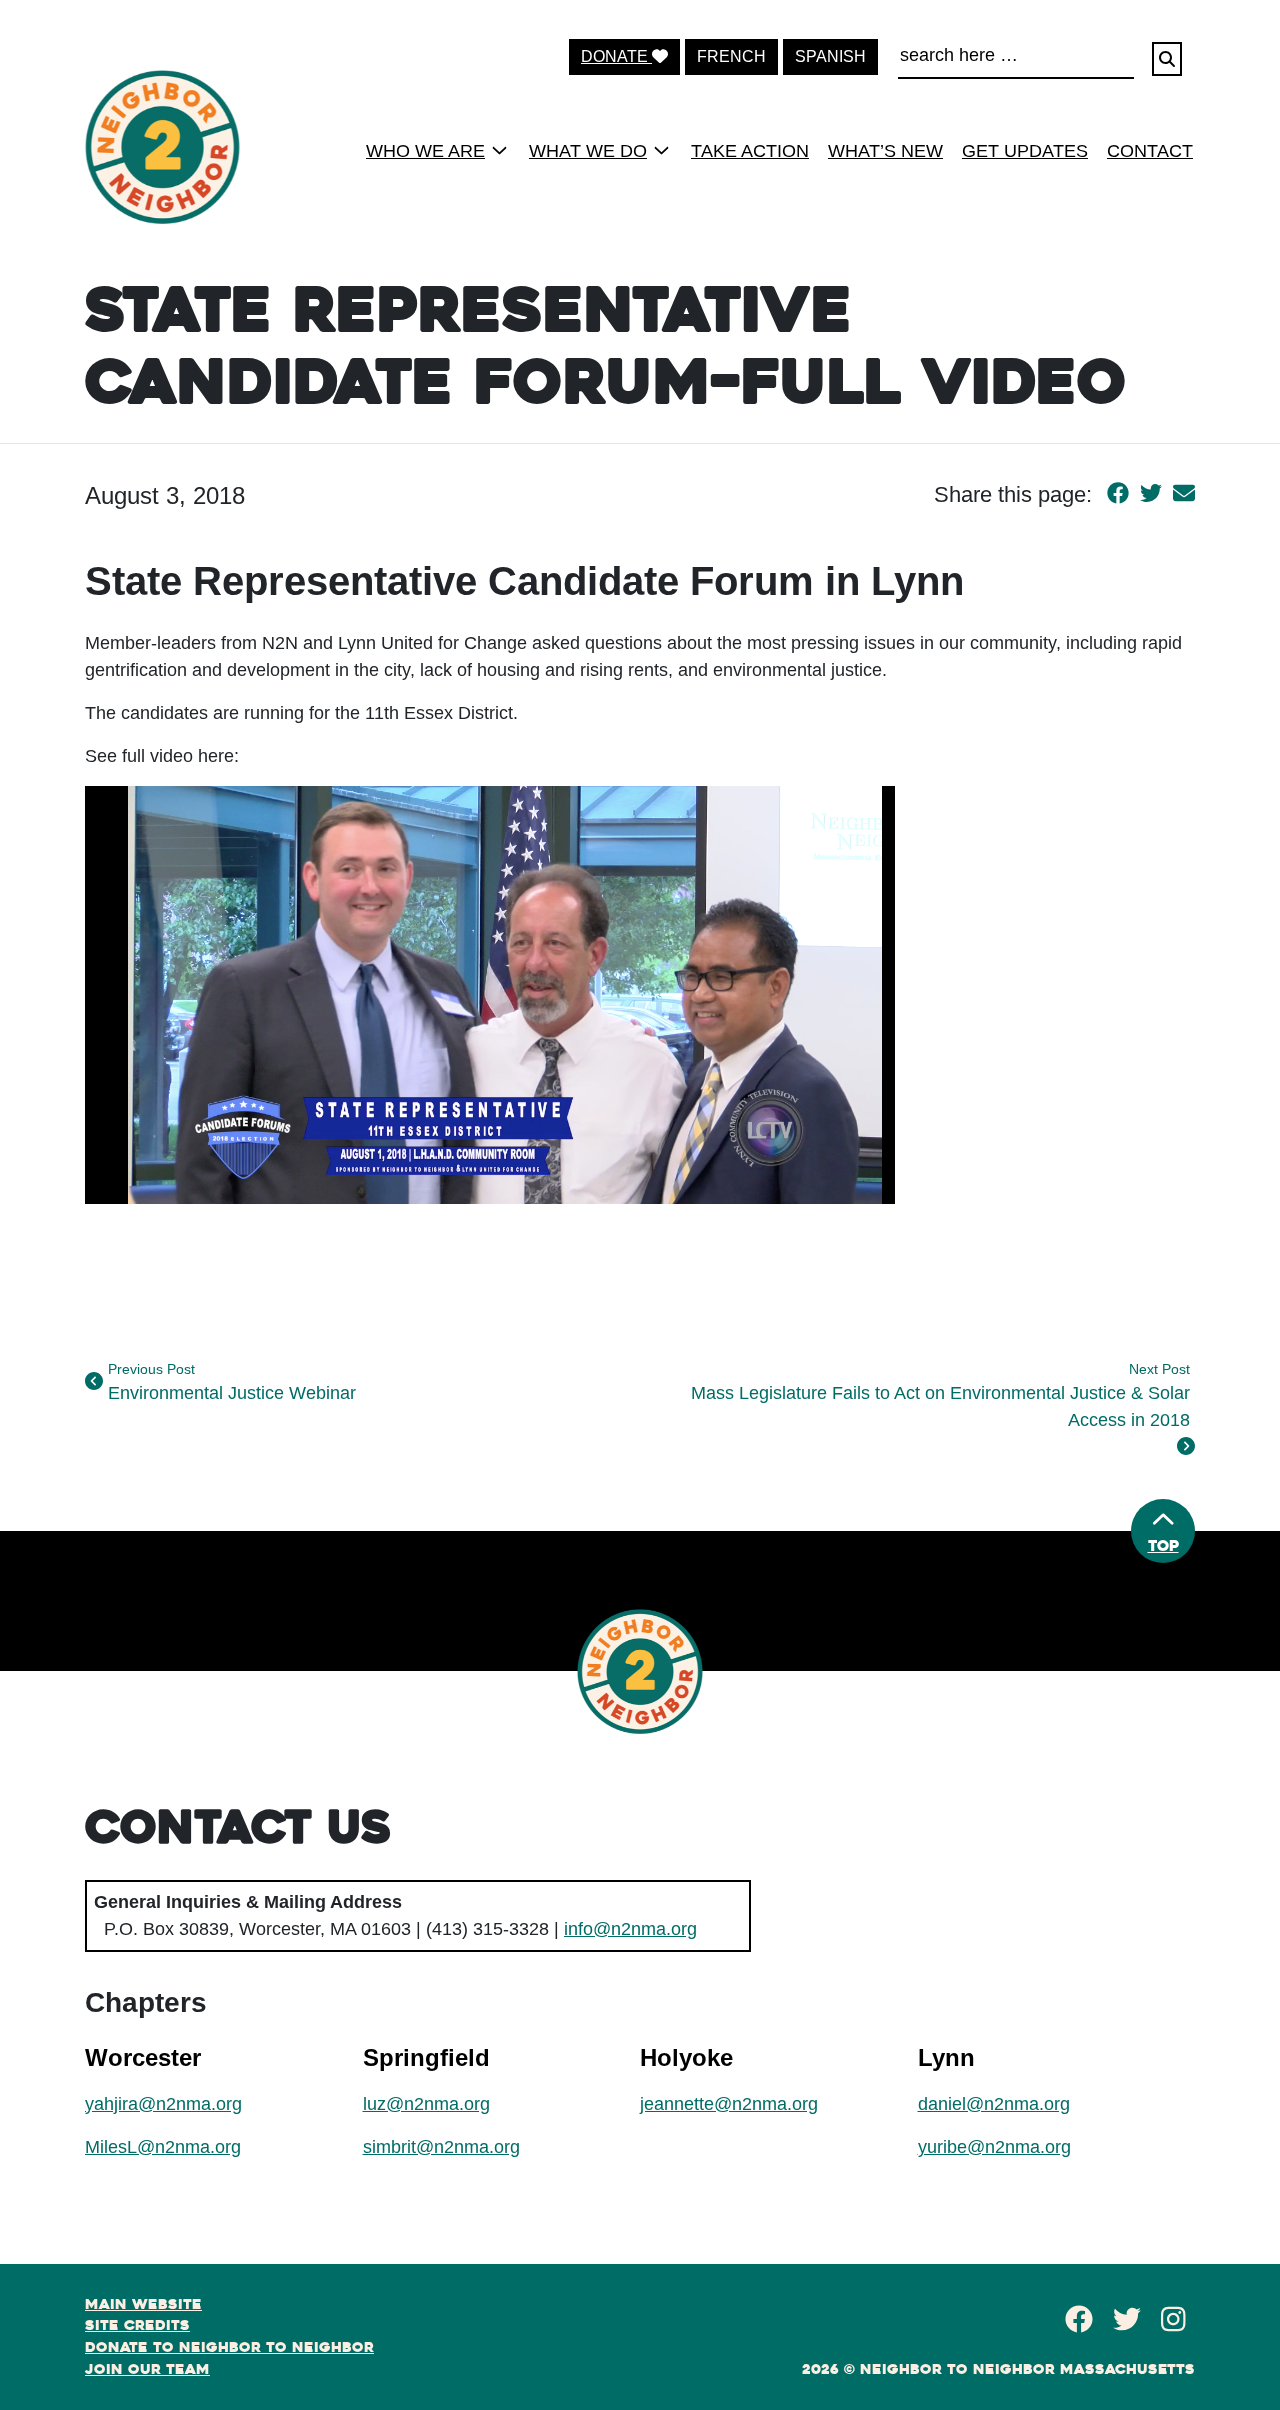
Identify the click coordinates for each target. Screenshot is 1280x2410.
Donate (616, 56)
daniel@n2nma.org (994, 2104)
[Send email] (1184, 494)
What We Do (588, 151)
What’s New (885, 151)
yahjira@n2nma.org (163, 2104)
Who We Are (425, 151)
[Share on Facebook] (1118, 494)
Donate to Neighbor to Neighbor (229, 2347)
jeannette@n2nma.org (729, 2104)
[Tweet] (1151, 494)
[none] (430, 150)
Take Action (750, 151)
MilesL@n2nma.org (163, 2147)
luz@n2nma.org (426, 2104)
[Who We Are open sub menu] (499, 150)
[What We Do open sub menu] (661, 150)
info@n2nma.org (630, 1929)
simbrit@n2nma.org (441, 2147)
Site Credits (137, 2325)
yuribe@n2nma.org (994, 2147)
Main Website (143, 2304)
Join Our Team (147, 2369)
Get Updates (1025, 151)
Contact (1150, 151)
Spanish (830, 56)
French (731, 56)
